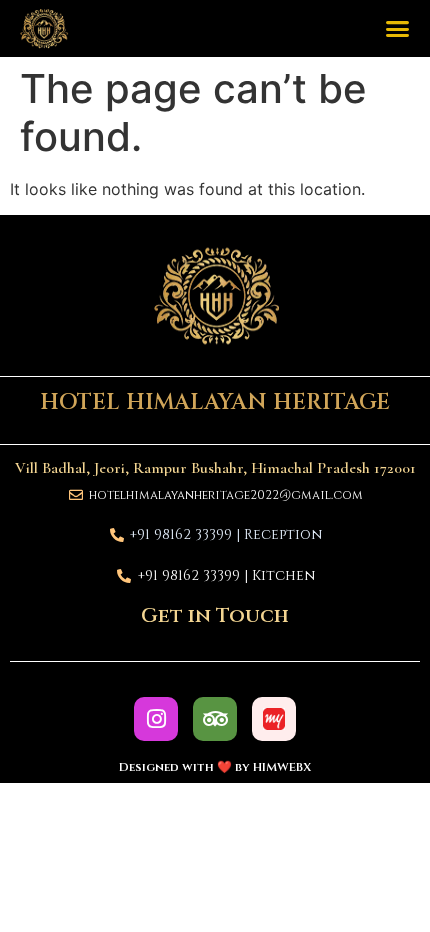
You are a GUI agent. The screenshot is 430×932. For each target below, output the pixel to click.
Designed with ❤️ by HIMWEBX (215, 767)
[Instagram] (156, 719)
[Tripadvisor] (215, 719)
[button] (398, 29)
